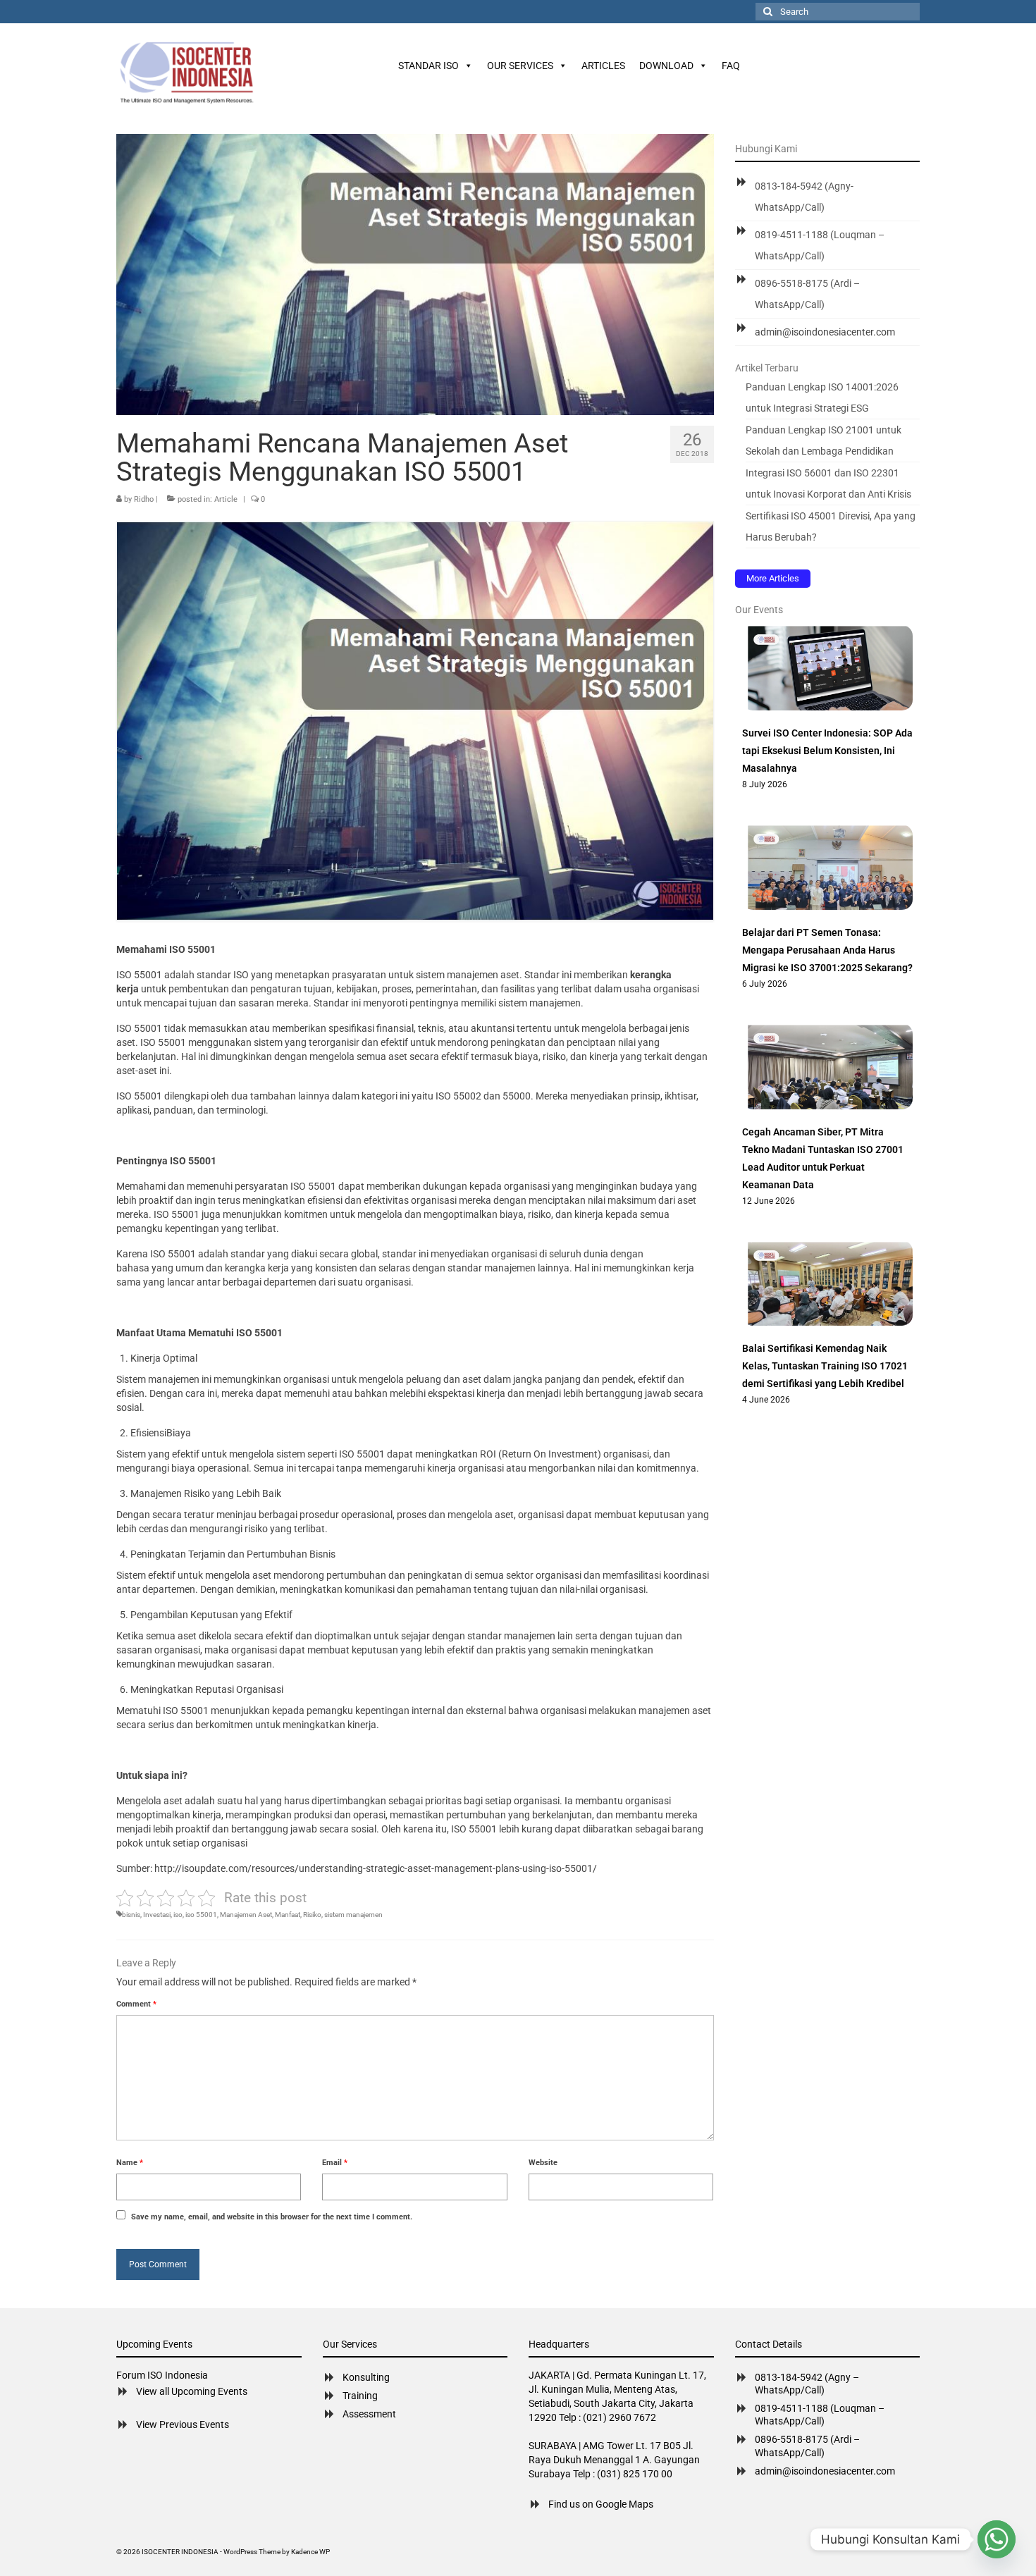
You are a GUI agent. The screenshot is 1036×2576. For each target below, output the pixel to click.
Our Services (520, 66)
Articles (603, 66)
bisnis (131, 1915)
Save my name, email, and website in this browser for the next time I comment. (272, 2217)
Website (543, 2163)
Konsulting (366, 2377)
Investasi (157, 1915)
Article (226, 499)
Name (130, 2163)
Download (666, 66)
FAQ (731, 66)
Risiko (312, 1915)
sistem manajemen (353, 1915)
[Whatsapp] (997, 2539)
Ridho (144, 499)
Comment (136, 2004)
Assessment (369, 2414)
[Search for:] (838, 12)
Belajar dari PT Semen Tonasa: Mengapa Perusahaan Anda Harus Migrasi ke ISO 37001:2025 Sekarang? (827, 950)
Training (360, 2396)
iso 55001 (201, 1915)
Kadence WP (310, 2552)
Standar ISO (428, 66)
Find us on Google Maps (601, 2504)
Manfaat (288, 1915)
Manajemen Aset (246, 1915)
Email (335, 2163)
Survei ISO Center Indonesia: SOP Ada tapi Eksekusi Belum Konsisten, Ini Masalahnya (827, 751)
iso (178, 1915)
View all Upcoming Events (192, 2391)
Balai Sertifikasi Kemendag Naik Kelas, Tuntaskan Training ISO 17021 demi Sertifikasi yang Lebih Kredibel (825, 1366)
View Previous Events (183, 2424)
